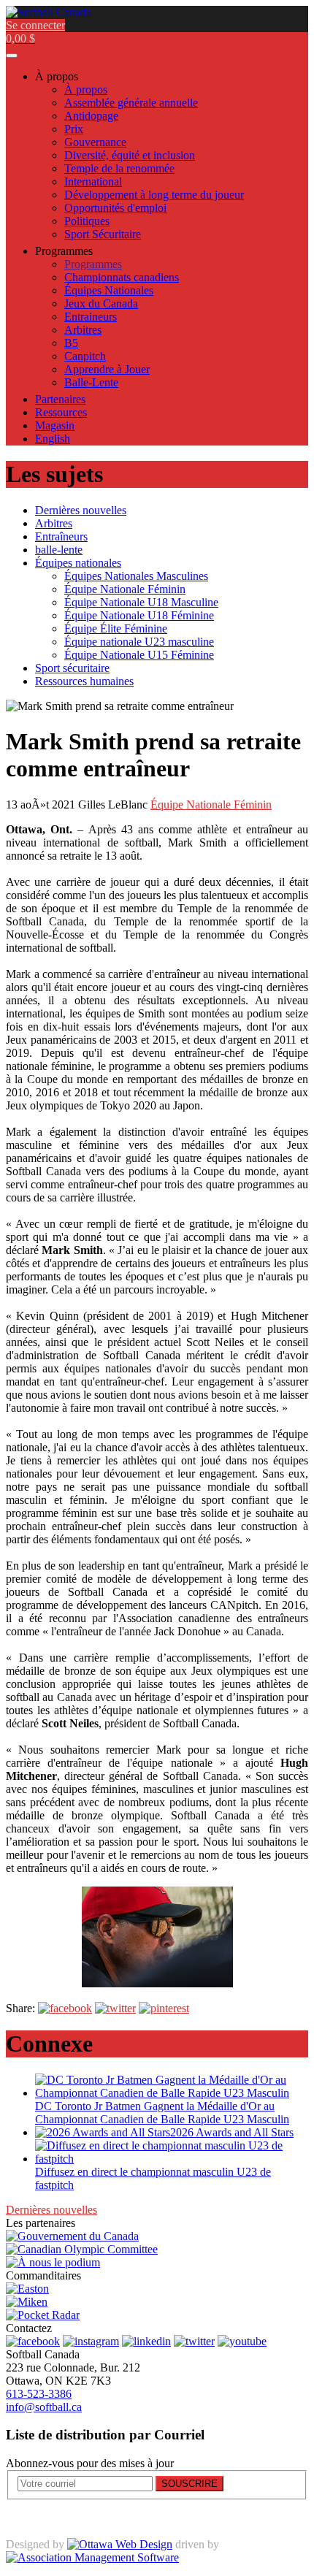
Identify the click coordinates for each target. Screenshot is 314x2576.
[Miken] (27, 2302)
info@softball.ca (44, 2407)
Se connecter (35, 25)
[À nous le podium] (53, 2262)
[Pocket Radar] (43, 2315)
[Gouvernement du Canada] (72, 2236)
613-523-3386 (39, 2394)
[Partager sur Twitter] (115, 2008)
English (53, 439)
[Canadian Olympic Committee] (82, 2249)
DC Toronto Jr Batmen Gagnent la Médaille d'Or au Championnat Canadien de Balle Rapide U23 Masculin (162, 2113)
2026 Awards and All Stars (232, 2132)
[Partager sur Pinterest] (164, 2008)
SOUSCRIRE (189, 2484)
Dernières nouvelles (51, 2210)
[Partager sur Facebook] (65, 2008)
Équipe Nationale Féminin (211, 804)
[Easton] (27, 2289)
